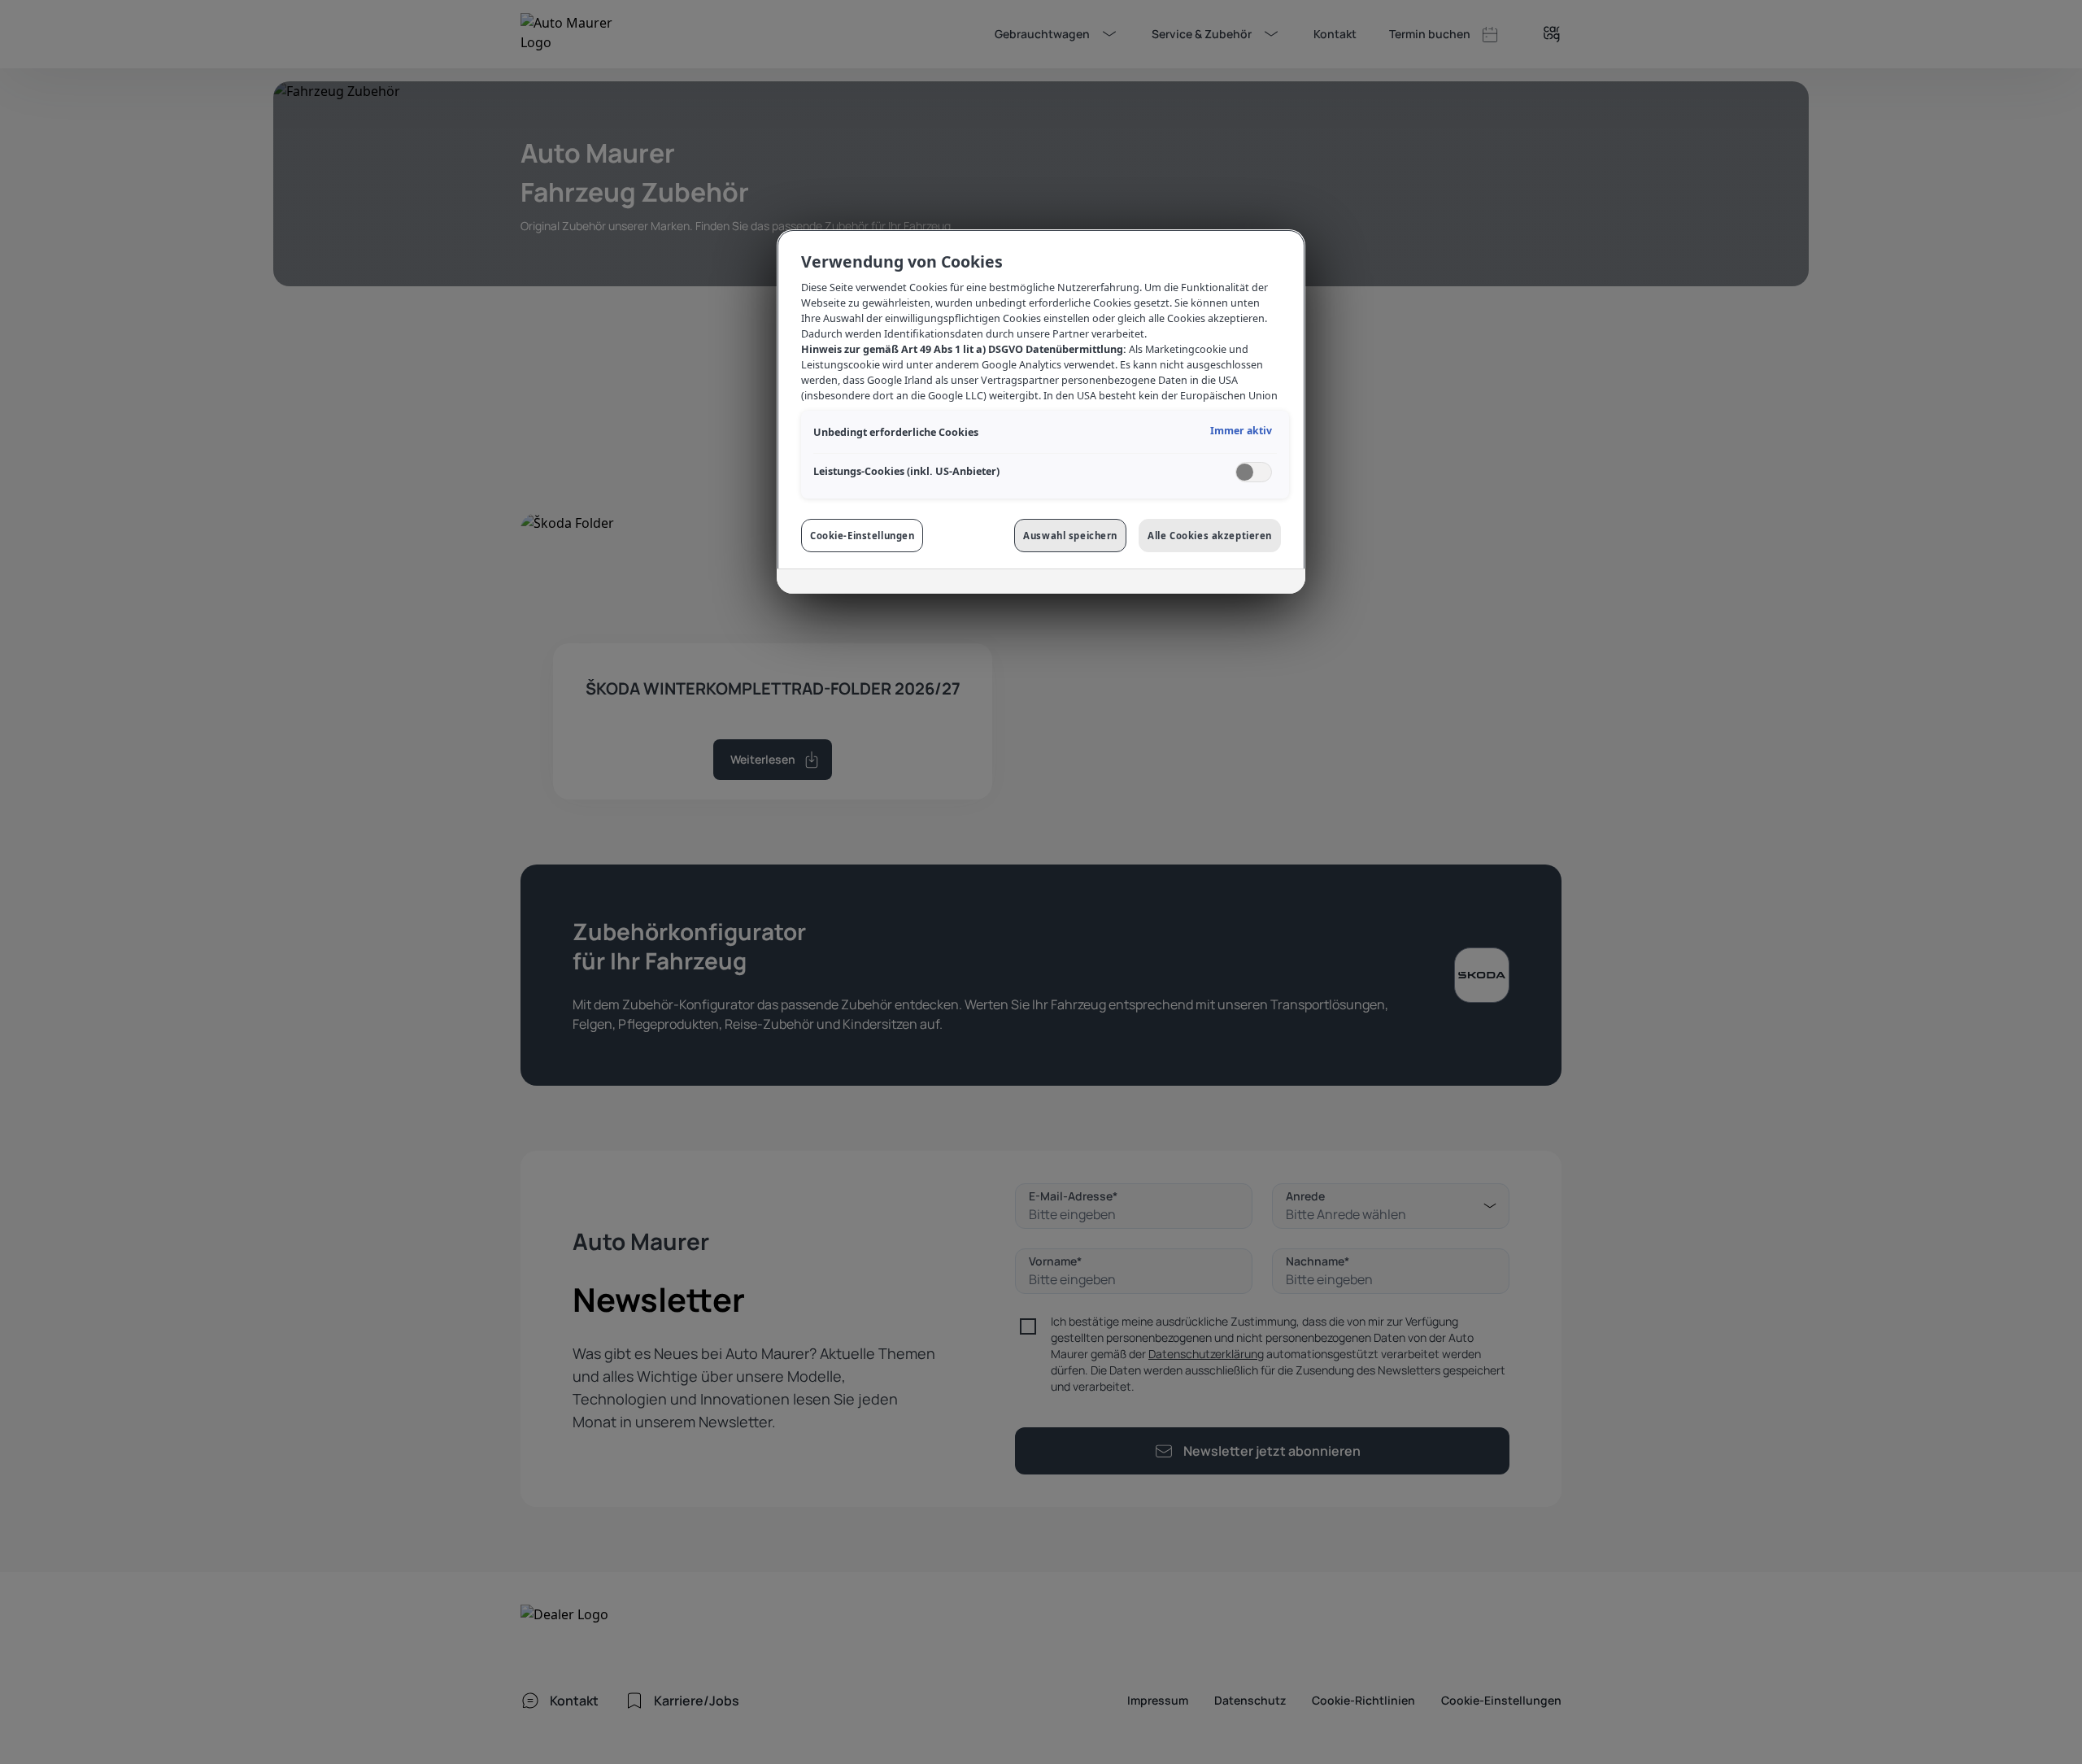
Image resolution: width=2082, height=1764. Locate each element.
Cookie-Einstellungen (862, 536)
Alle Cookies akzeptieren (1210, 536)
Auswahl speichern (1070, 536)
